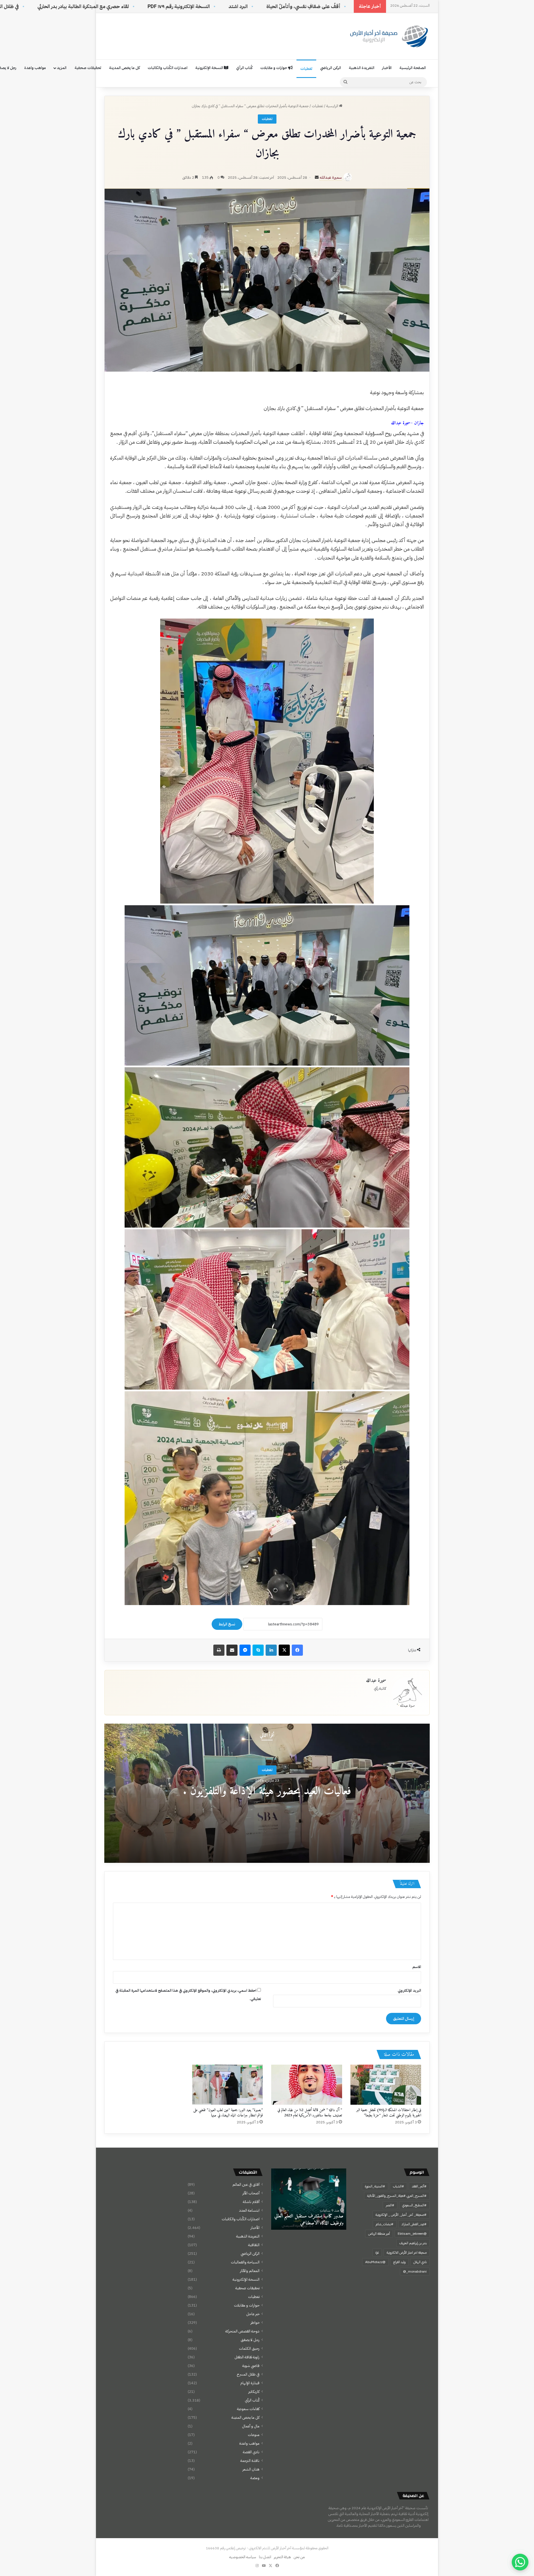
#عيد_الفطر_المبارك (414, 2224)
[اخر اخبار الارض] (388, 36)
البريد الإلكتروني (409, 1990)
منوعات (254, 2435)
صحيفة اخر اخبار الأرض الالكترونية (407, 2253)
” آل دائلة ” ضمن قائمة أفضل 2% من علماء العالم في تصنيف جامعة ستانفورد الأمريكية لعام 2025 (310, 2113)
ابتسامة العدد (249, 2210)
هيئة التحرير (282, 2557)
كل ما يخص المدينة (124, 68)
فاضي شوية (251, 2366)
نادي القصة (251, 2452)
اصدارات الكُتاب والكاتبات (168, 68)
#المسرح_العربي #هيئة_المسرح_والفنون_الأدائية (397, 2196)
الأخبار (387, 68)
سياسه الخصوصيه (243, 2557)
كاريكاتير (254, 2392)
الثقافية (254, 2245)
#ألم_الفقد (419, 2186)
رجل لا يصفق (250, 2340)
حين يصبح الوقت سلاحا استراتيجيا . (84, 6)
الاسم (417, 1967)
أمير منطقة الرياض (379, 2234)
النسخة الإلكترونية (210, 68)
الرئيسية (333, 106)
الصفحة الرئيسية (413, 68)
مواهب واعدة (35, 68)
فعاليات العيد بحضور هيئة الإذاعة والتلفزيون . (267, 1791)
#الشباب (399, 2186)
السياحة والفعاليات (245, 2262)
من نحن (299, 2557)
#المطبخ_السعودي (414, 2205)
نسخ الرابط (227, 1624)
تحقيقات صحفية (88, 68)
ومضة (255, 2478)
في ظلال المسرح (248, 2374)
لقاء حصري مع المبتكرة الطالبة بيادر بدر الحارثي (240, 6)
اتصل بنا (265, 2557)
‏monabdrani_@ (415, 2271)
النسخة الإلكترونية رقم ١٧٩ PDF (335, 6)
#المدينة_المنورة (375, 2186)
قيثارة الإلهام (250, 2383)
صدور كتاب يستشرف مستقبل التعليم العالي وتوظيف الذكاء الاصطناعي (309, 2220)
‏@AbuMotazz (375, 2262)
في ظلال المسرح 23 (156, 6)
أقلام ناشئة (251, 2202)
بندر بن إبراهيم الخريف (413, 2243)
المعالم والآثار (250, 2271)
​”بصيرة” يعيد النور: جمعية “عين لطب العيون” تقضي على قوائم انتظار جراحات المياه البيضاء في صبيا (228, 2113)
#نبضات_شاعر (385, 2224)
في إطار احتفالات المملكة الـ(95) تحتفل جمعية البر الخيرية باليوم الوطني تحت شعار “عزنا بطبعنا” (389, 2113)
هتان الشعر (251, 2469)
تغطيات (306, 69)
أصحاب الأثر (251, 2193)
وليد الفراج (399, 2262)
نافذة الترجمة (250, 2461)
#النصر (390, 2205)
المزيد (62, 68)
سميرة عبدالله (331, 177)
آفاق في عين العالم (246, 2184)
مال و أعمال (251, 2426)
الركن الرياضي (331, 68)
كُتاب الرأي (244, 68)
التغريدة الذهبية (362, 68)
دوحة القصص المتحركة (242, 2331)
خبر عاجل (253, 2314)
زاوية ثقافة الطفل (247, 2357)
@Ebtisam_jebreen (412, 2234)
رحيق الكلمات (249, 2348)
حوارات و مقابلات (274, 68)
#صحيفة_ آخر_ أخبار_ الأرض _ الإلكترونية (401, 2215)
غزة (377, 2253)
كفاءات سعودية (248, 2409)
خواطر (255, 2323)
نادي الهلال (420, 2262)
